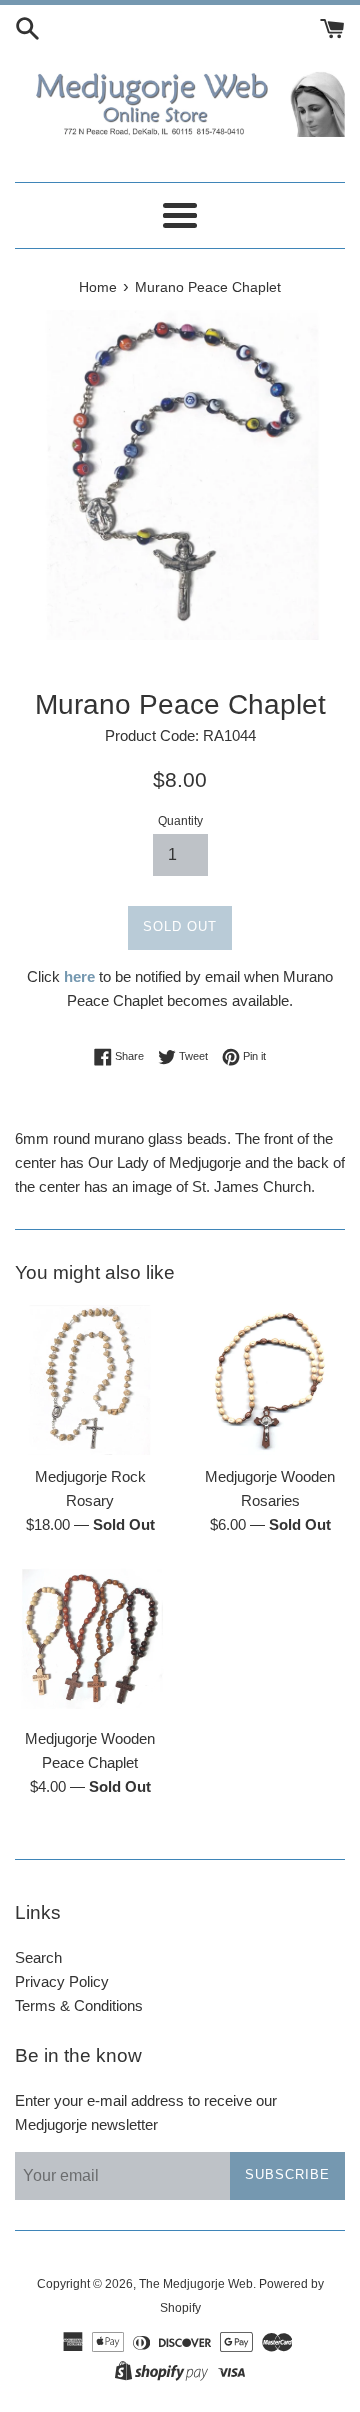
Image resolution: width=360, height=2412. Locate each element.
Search (38, 1957)
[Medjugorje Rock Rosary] (90, 1380)
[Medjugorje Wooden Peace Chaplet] (90, 1642)
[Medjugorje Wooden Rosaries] (270, 1380)
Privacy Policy (62, 1981)
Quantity (180, 821)
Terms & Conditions (79, 2005)
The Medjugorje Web (196, 2284)
